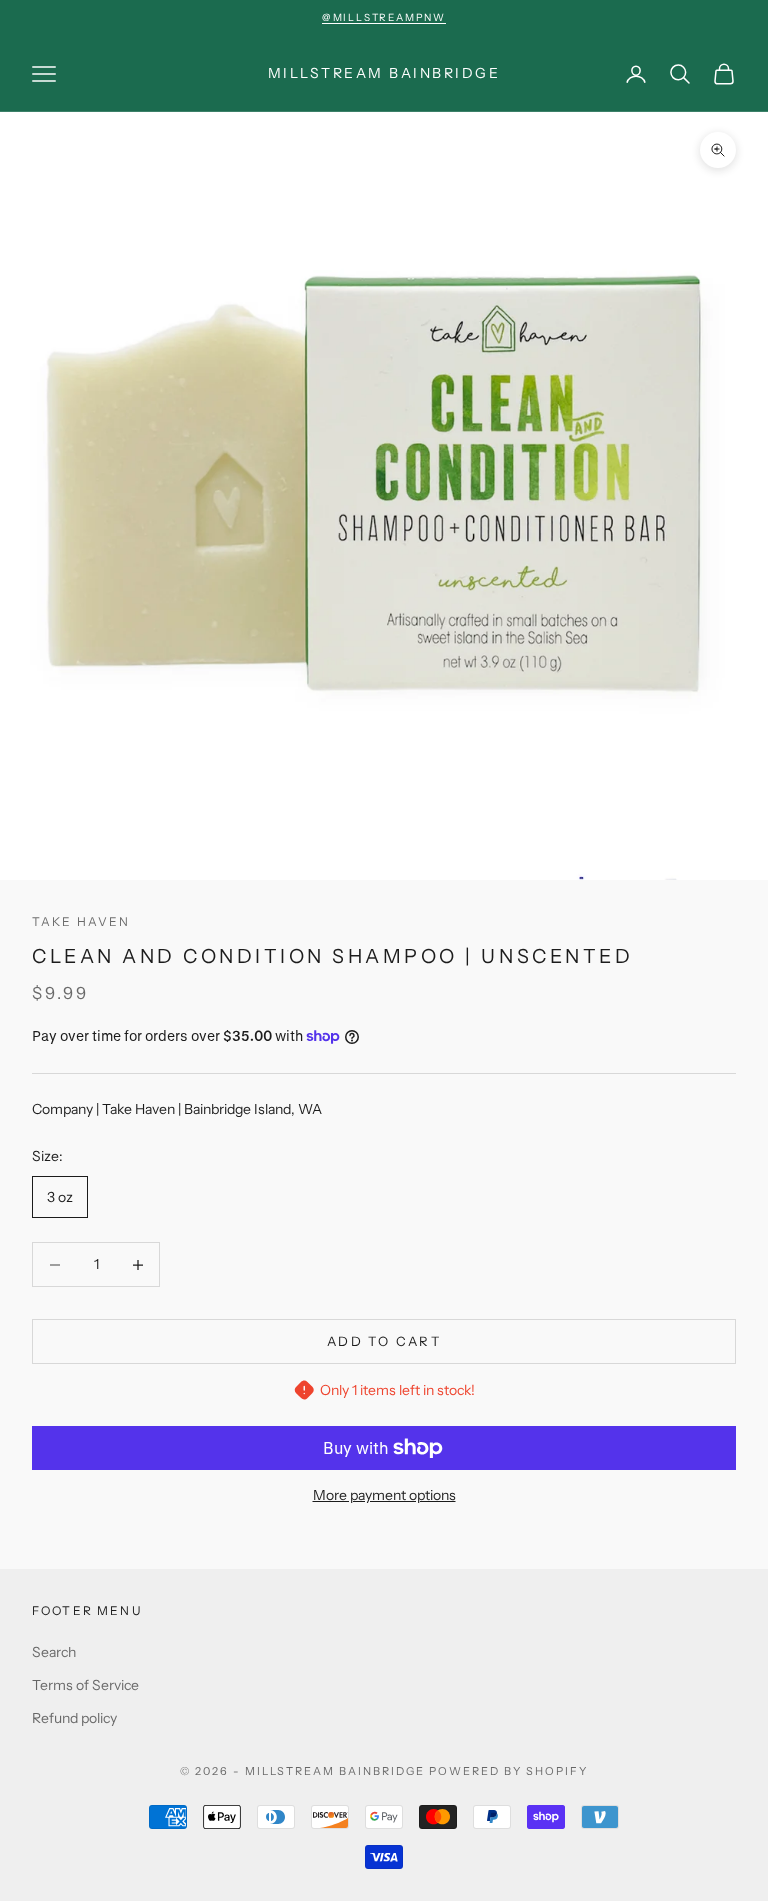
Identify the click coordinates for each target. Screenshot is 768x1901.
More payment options (384, 1495)
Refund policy (74, 1718)
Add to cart (384, 1341)
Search (54, 1652)
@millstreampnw (384, 17)
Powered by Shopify (508, 1771)
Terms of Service (85, 1685)
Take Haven (81, 921)
